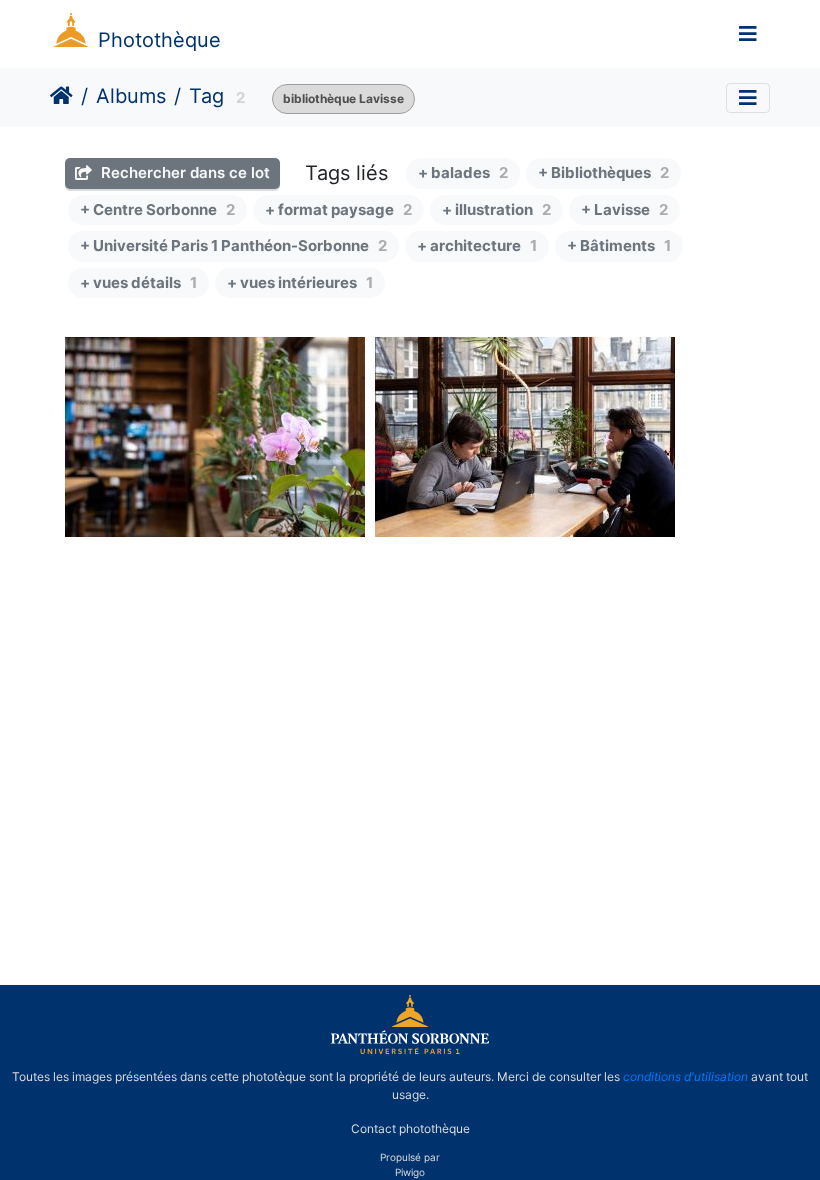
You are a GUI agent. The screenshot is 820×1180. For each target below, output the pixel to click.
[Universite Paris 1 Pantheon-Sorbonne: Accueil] (410, 1050)
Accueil (61, 96)
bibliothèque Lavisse (343, 98)
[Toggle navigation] (748, 34)
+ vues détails (138, 282)
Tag (206, 96)
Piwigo (410, 1172)
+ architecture (477, 245)
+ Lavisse (624, 209)
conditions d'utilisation (685, 1076)
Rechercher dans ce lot (183, 172)
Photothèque (159, 40)
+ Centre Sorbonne (157, 209)
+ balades (463, 172)
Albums (131, 96)
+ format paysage (338, 209)
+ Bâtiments (619, 245)
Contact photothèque (410, 1128)
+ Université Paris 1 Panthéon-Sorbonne (233, 245)
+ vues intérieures (300, 282)
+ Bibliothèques (603, 172)
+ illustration (496, 209)
